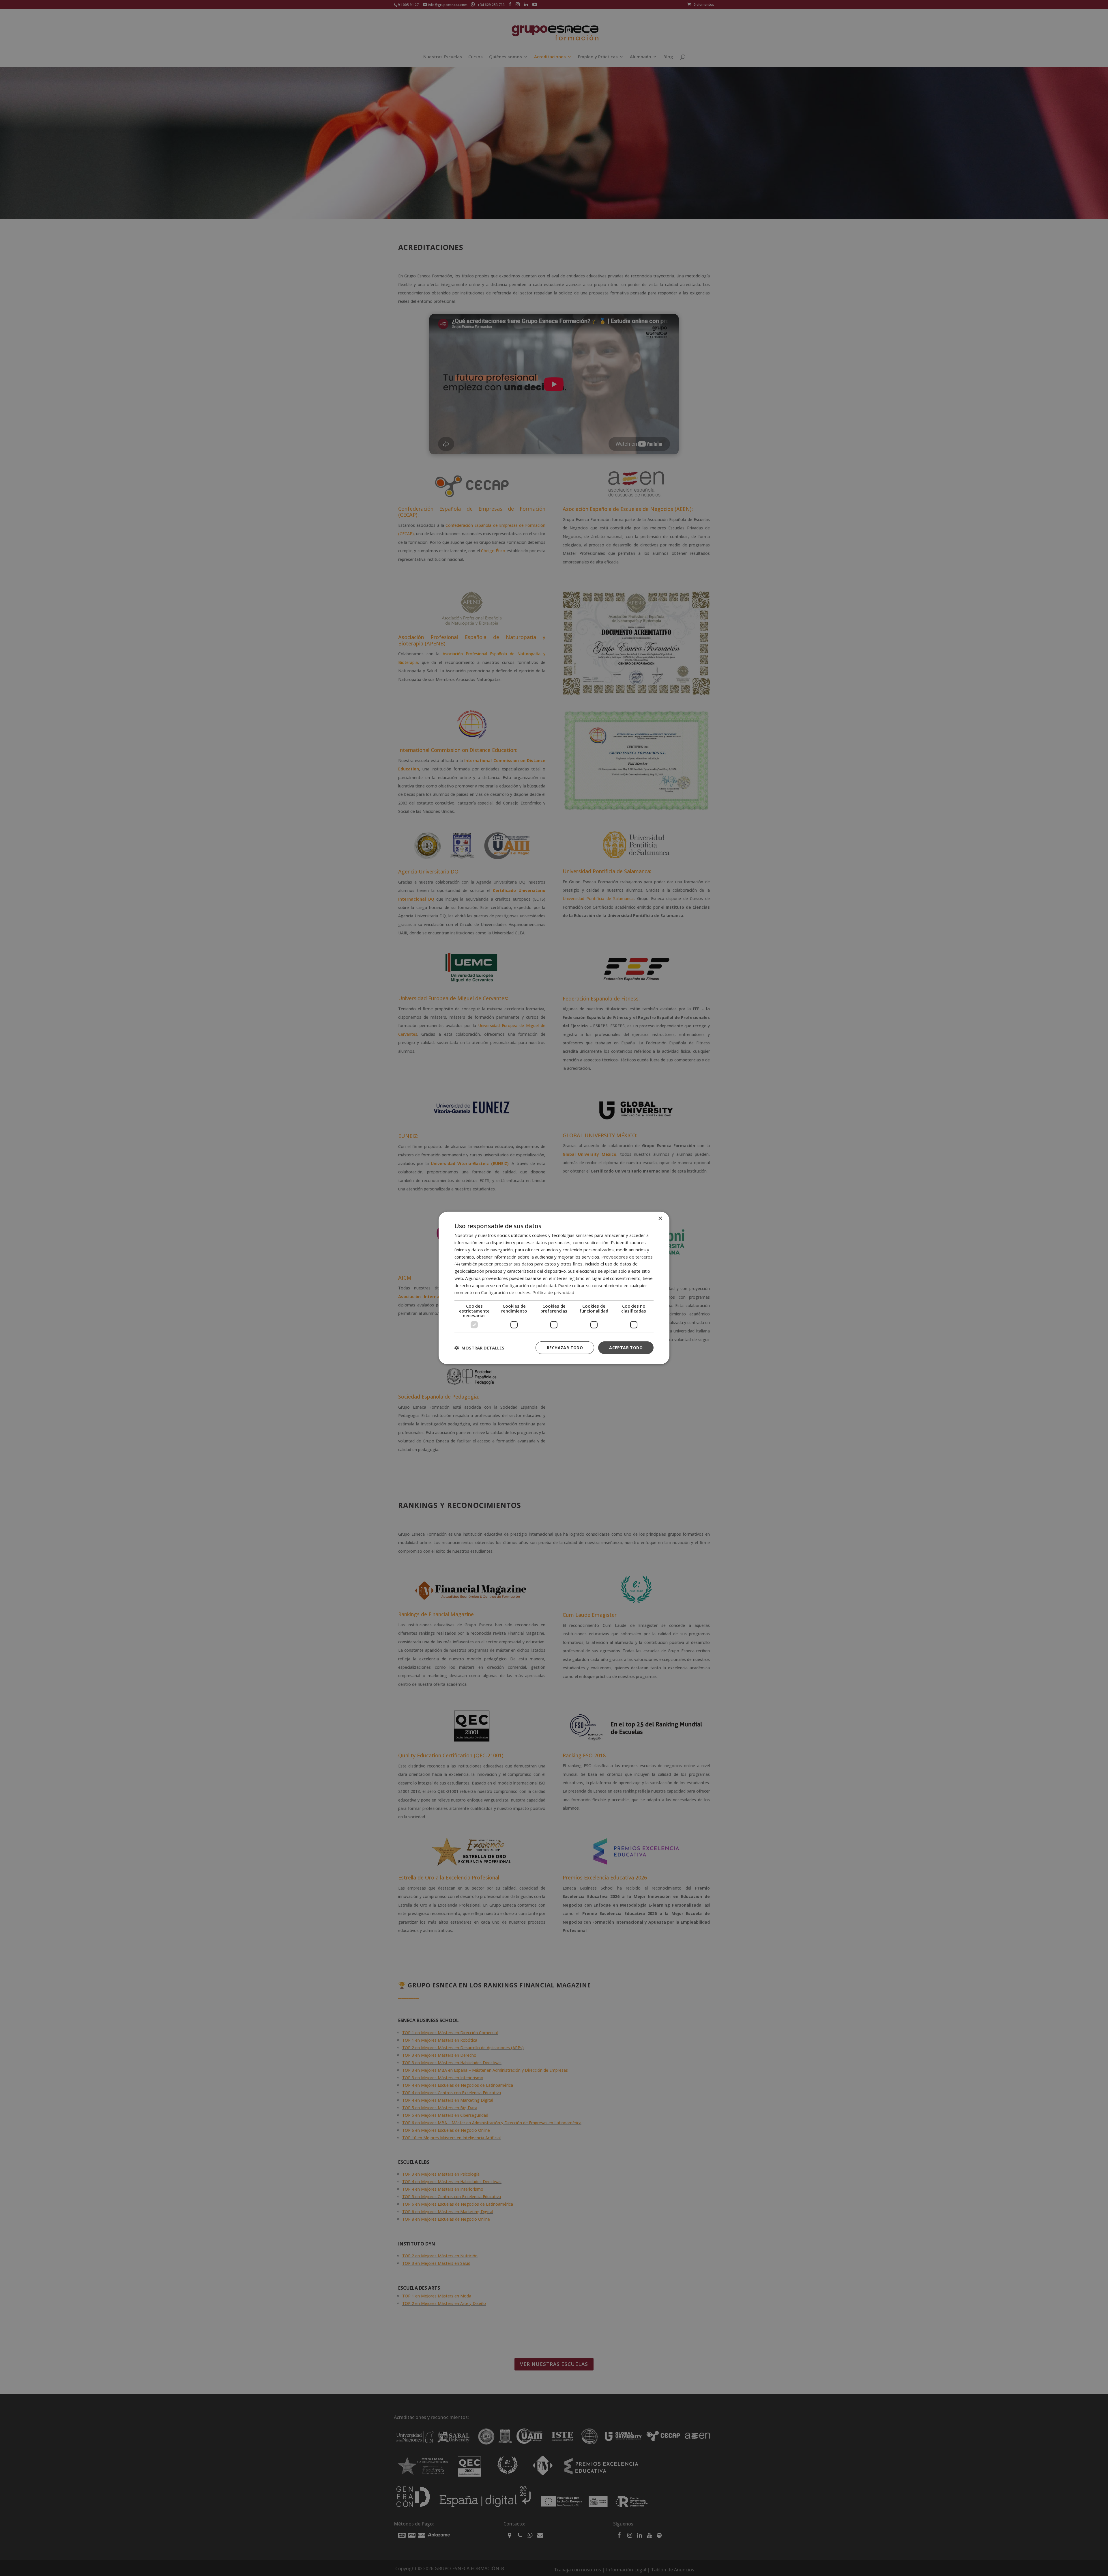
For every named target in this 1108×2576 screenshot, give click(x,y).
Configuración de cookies (506, 1292)
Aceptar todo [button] (626, 1347)
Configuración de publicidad (529, 1285)
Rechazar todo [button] (565, 1347)
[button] (479, 1348)
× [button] (660, 1219)
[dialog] (554, 1288)
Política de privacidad (553, 1292)
